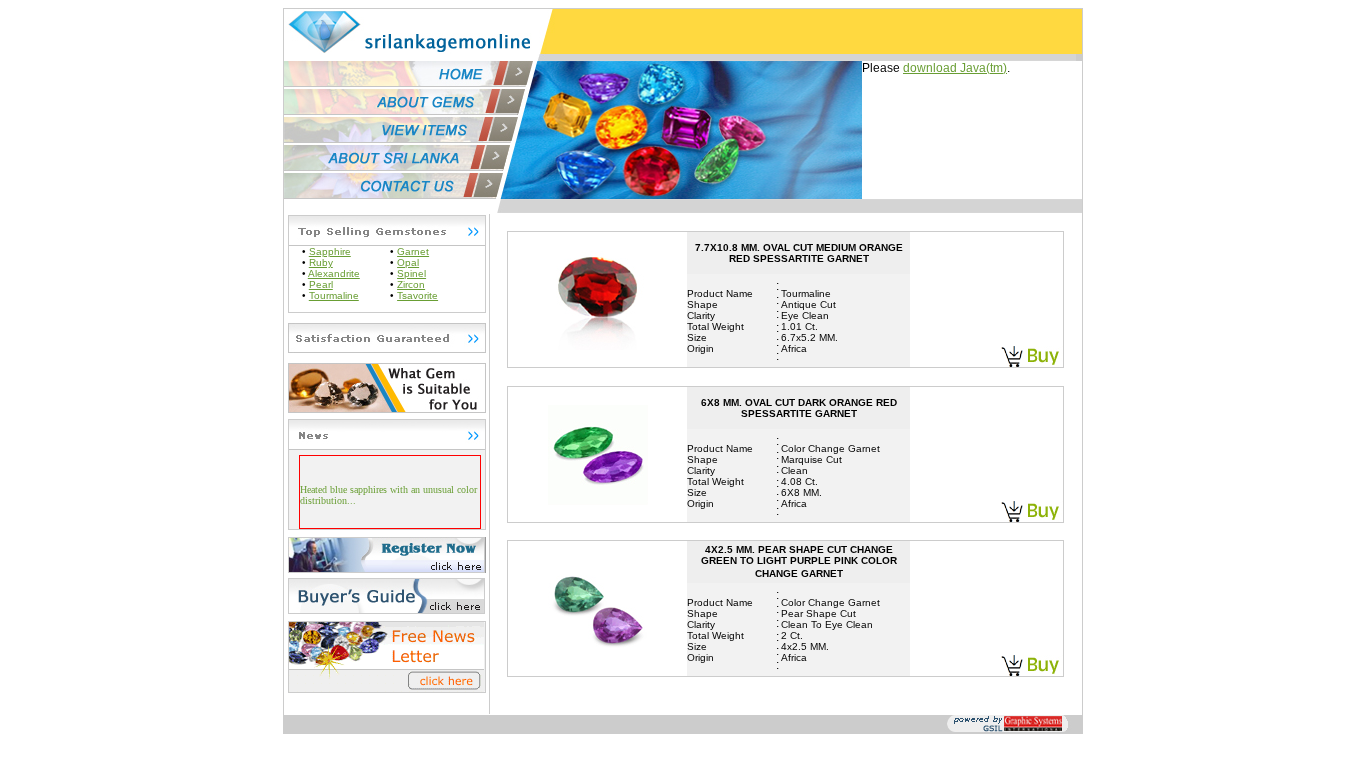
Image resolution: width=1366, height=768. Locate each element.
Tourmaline (334, 295)
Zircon (411, 284)
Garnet (413, 251)
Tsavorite (417, 295)
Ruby (321, 262)
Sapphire (330, 251)
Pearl (321, 284)
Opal (408, 262)
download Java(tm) (955, 68)
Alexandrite (334, 273)
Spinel (411, 273)
